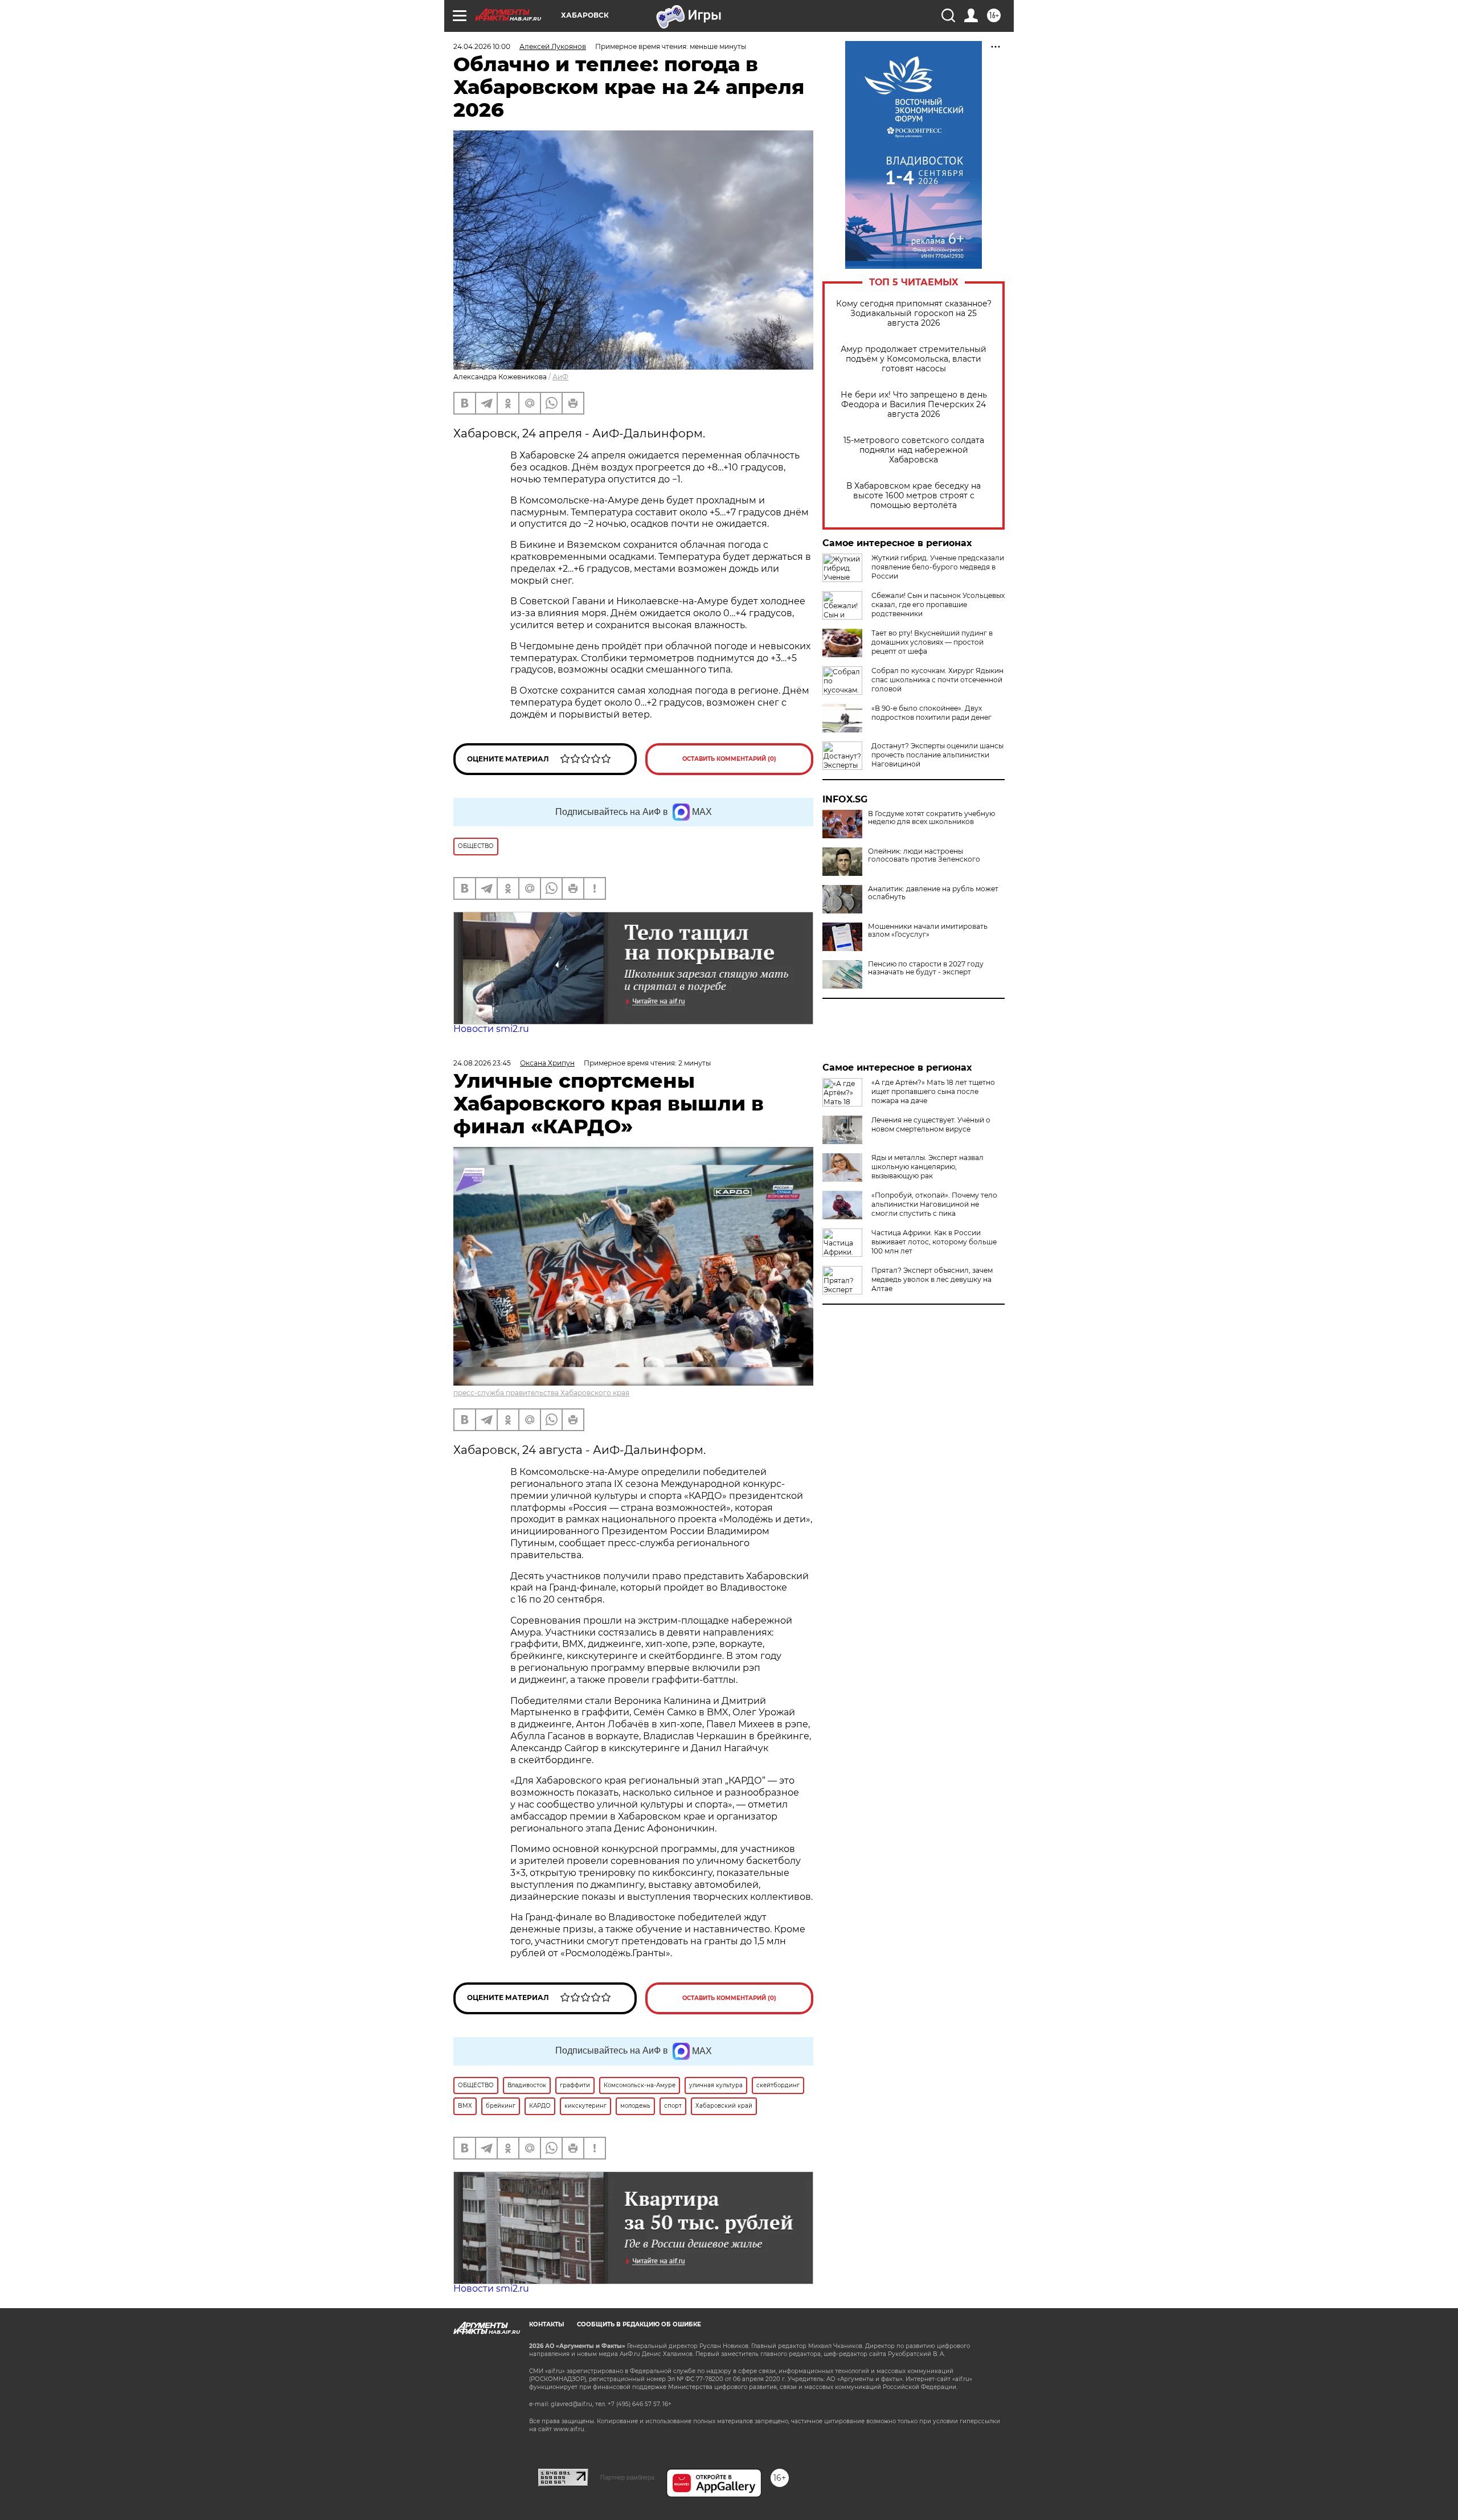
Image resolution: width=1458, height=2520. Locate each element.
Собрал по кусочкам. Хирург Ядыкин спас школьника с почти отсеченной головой (937, 680)
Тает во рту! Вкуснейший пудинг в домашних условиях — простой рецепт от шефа (932, 642)
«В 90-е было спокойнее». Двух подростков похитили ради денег (931, 713)
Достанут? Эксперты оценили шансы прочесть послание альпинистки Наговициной (937, 755)
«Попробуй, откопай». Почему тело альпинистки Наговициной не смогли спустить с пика (934, 1204)
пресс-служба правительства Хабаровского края (541, 1393)
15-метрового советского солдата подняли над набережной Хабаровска (914, 450)
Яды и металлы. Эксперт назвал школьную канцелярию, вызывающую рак (927, 1167)
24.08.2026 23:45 (482, 1063)
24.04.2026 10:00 (482, 46)
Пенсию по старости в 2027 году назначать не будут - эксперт (926, 968)
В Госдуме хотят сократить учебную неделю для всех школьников (931, 818)
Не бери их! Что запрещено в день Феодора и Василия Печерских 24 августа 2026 (914, 405)
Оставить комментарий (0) (729, 759)
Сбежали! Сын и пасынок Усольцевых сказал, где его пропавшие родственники (938, 605)
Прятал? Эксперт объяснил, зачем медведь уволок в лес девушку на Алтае (932, 1279)
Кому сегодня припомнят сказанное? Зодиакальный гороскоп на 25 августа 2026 (914, 314)
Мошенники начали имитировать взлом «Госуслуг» (928, 931)
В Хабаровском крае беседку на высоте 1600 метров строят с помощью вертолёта (914, 496)
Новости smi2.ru (491, 1029)
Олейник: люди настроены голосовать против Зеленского (924, 855)
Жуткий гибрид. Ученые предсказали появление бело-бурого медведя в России (938, 567)
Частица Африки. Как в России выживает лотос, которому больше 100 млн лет (934, 1242)
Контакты (546, 2324)
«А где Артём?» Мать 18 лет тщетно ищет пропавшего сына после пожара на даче (933, 1091)
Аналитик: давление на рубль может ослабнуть (933, 893)
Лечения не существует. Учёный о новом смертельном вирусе (931, 1124)
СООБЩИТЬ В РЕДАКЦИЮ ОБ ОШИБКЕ (639, 2324)
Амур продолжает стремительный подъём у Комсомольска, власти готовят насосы (914, 359)
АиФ (560, 377)
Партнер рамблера (627, 2477)
